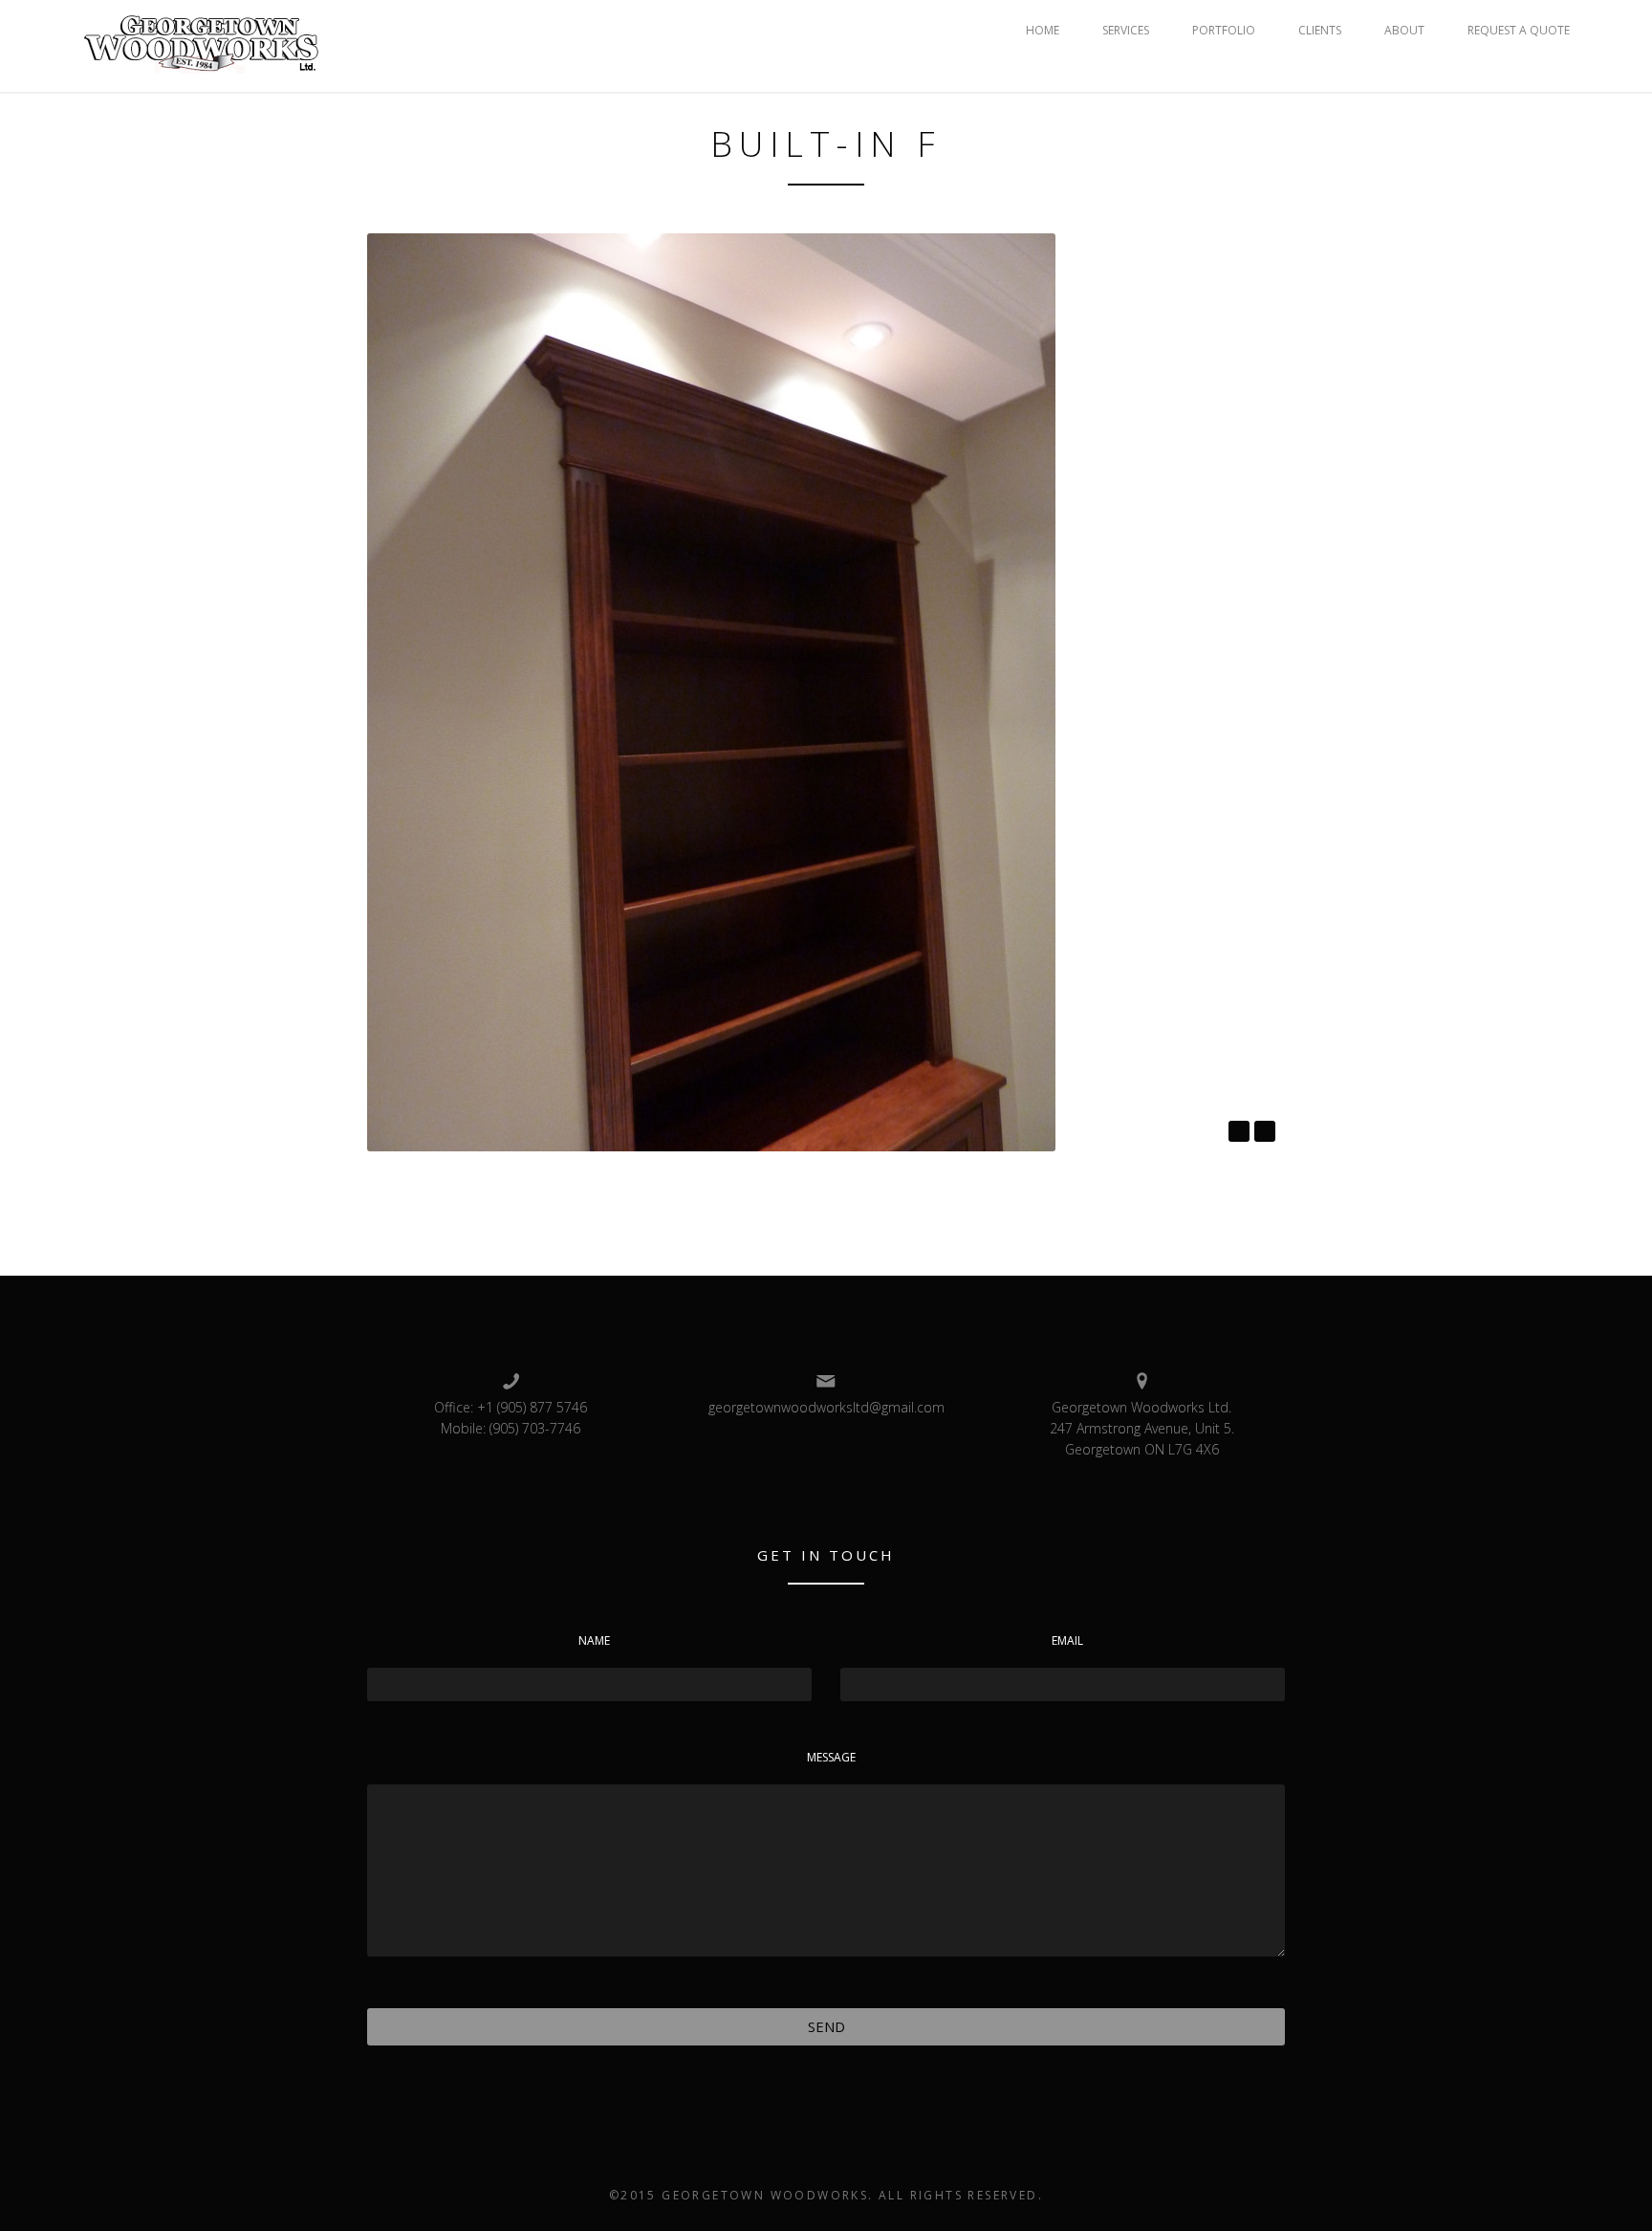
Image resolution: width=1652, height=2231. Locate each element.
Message (831, 1757)
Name (594, 1640)
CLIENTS (1320, 30)
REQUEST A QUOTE (1519, 30)
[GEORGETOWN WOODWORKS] (202, 44)
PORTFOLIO (1224, 30)
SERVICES (1126, 30)
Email (1067, 1640)
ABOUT (1404, 30)
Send (826, 2026)
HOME (1043, 30)
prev (1239, 1131)
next (1265, 1131)
